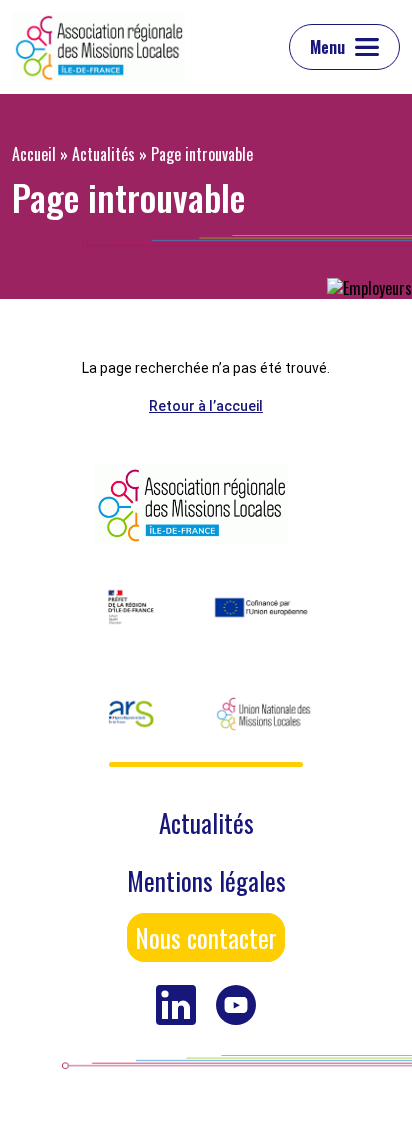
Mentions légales (206, 880)
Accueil (34, 154)
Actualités (103, 154)
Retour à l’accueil (206, 406)
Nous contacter (206, 937)
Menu (327, 47)
